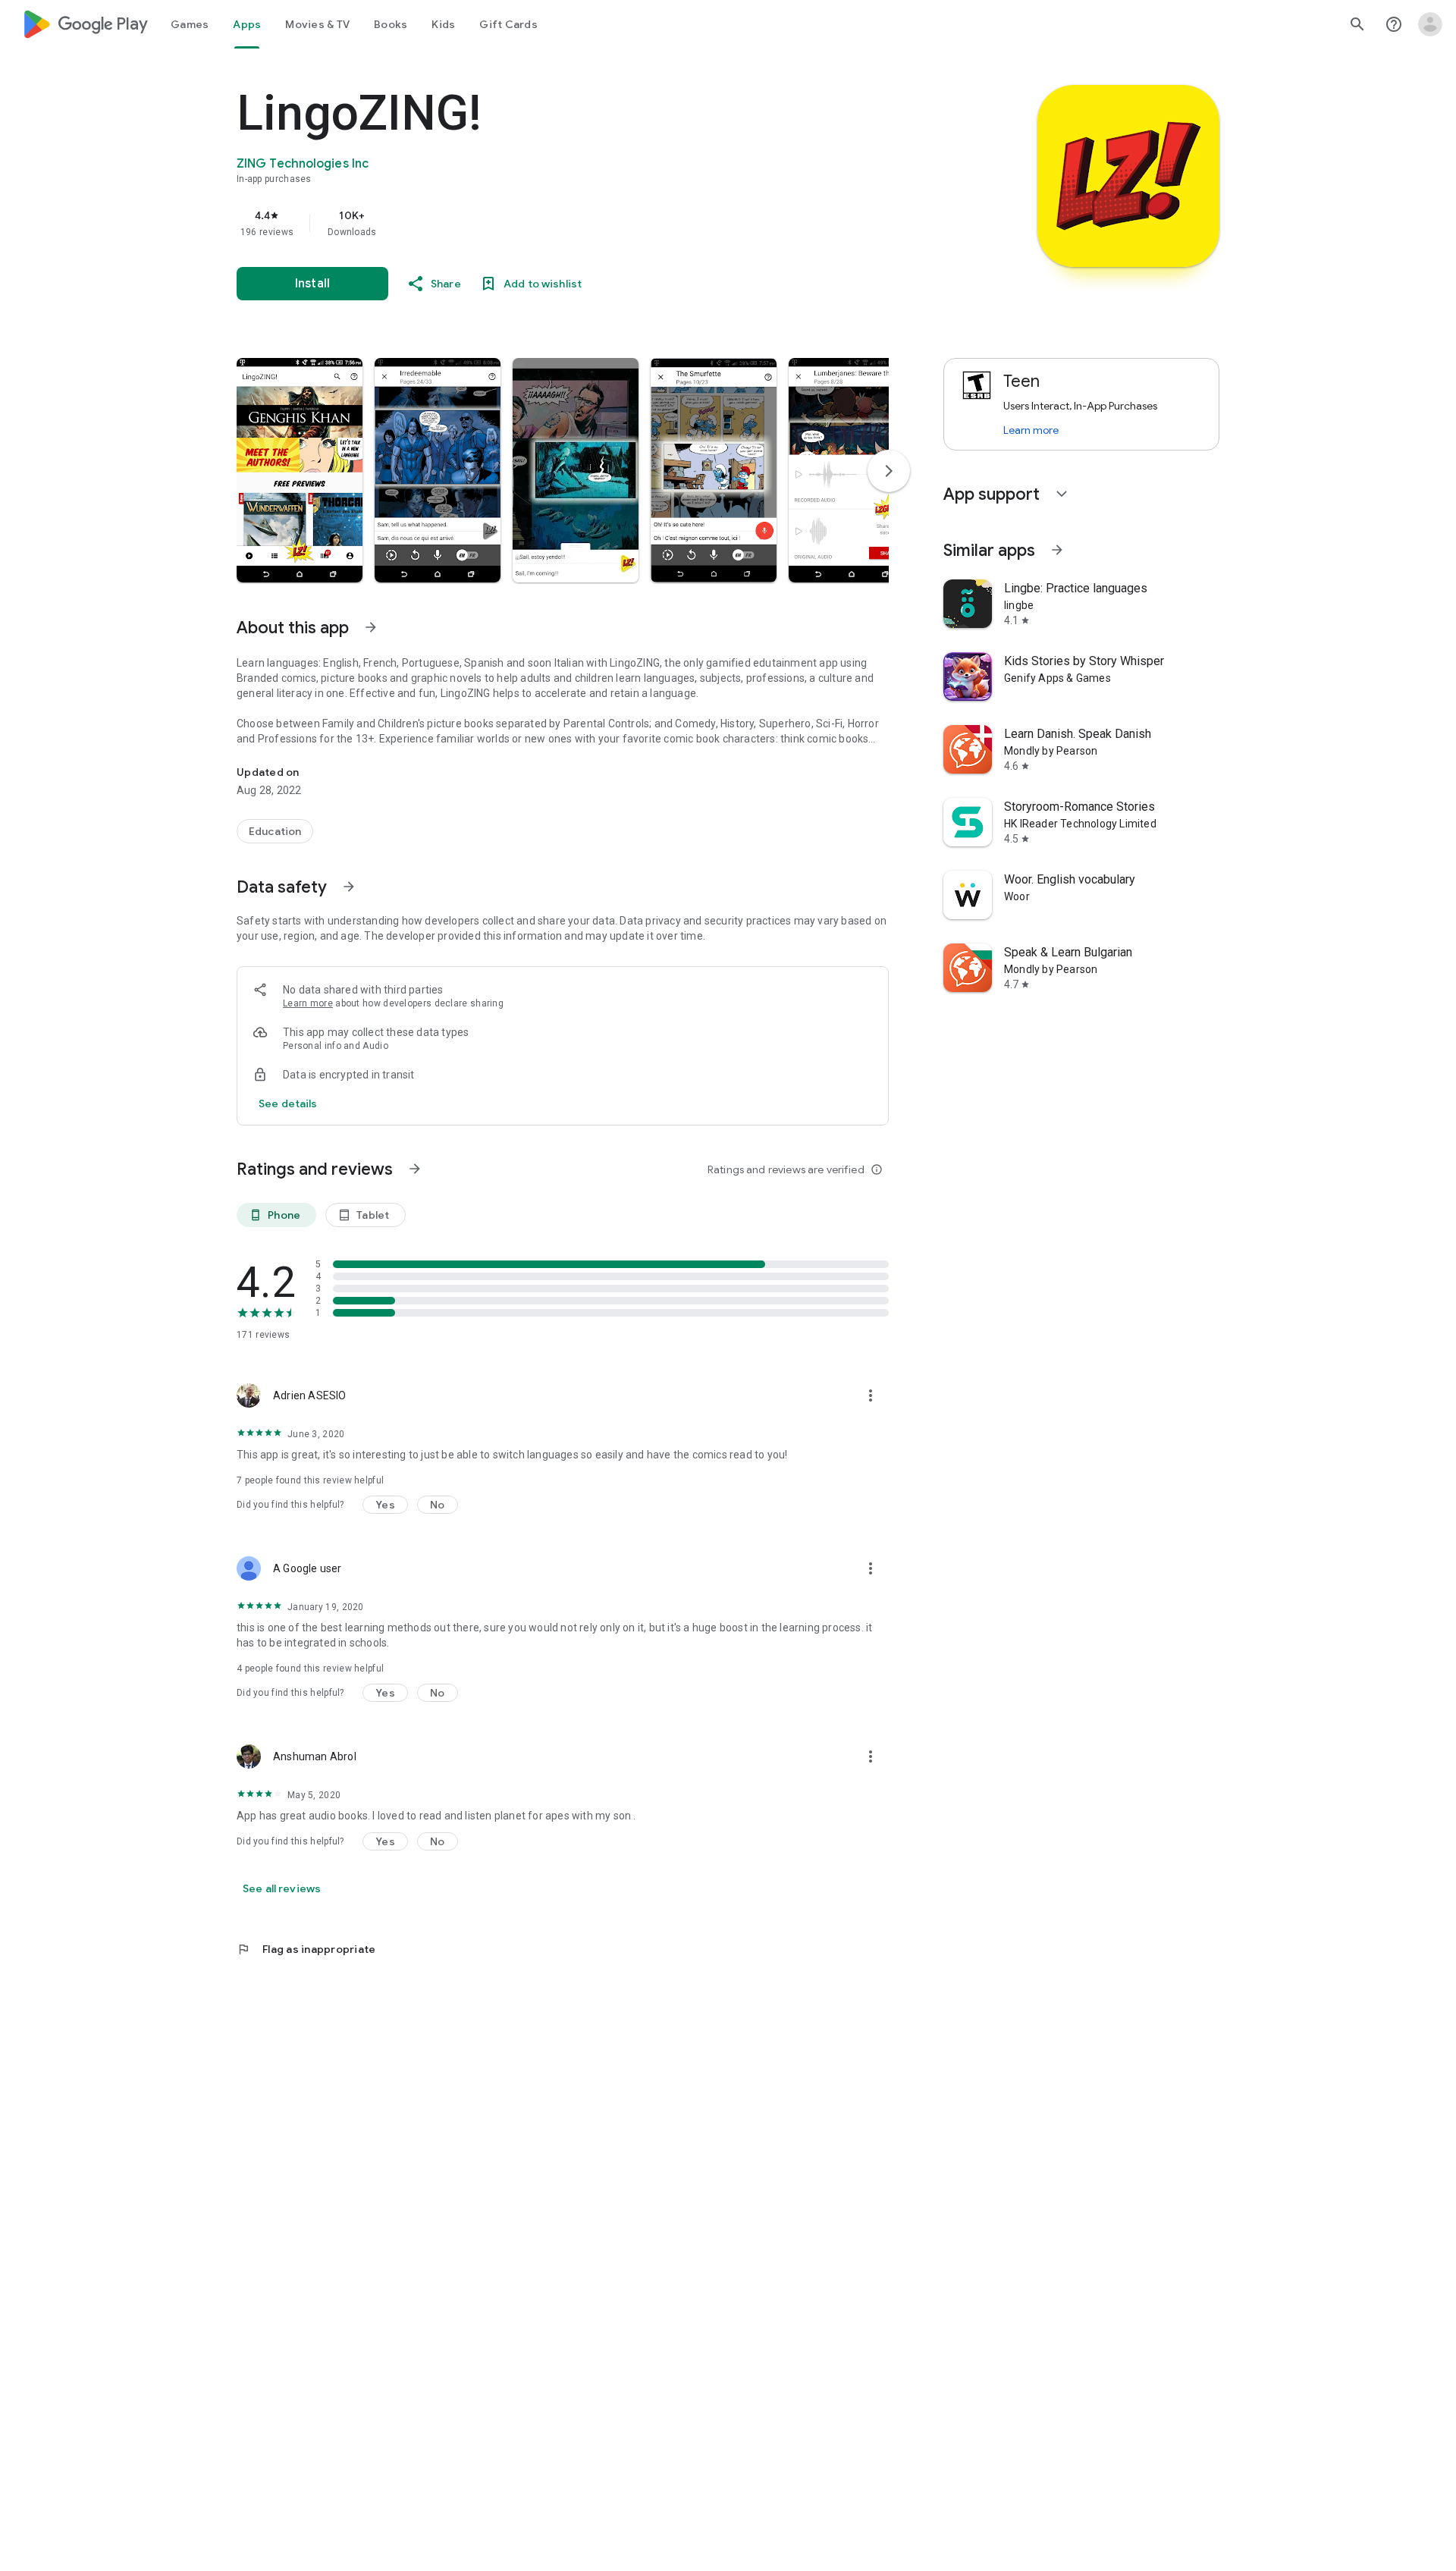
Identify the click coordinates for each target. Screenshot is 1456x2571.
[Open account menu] (1430, 24)
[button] (300, 470)
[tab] (190, 24)
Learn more (308, 1003)
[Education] (275, 831)
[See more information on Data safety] (349, 887)
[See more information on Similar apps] (1057, 550)
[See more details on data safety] (288, 1103)
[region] (540, 223)
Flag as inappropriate (306, 1949)
